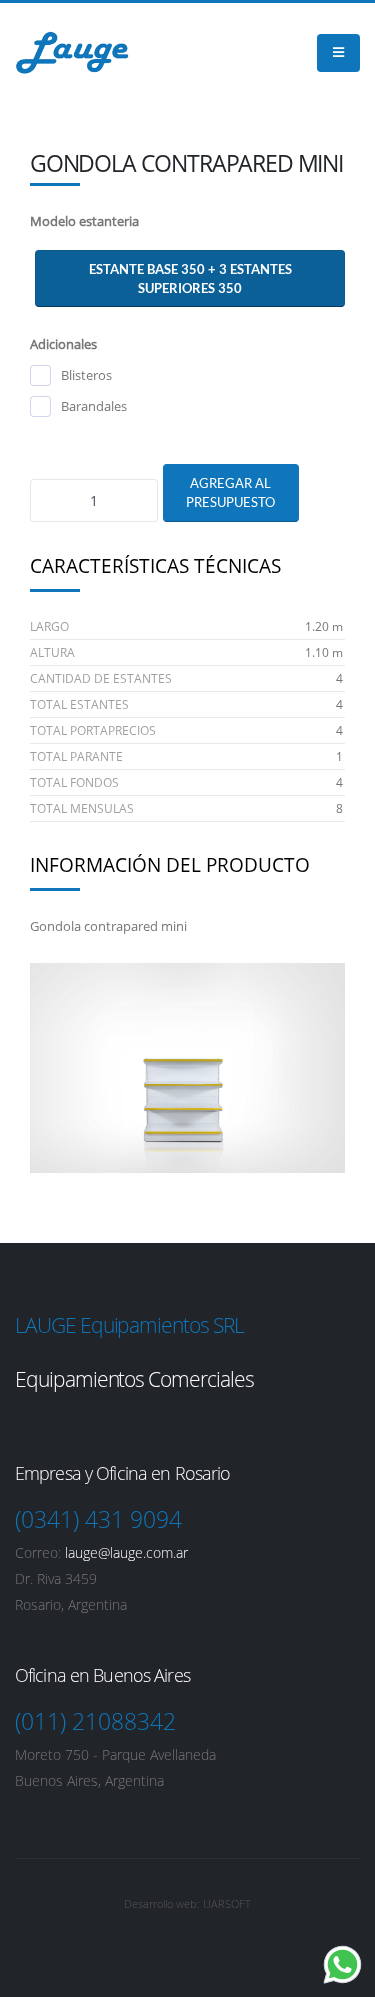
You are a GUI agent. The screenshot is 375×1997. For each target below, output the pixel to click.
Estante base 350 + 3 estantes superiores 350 (190, 278)
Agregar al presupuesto (230, 492)
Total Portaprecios (93, 730)
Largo (49, 626)
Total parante (76, 756)
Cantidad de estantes (101, 678)
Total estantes (79, 704)
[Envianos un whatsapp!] (342, 1964)
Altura (52, 652)
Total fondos (74, 782)
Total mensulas (82, 808)
